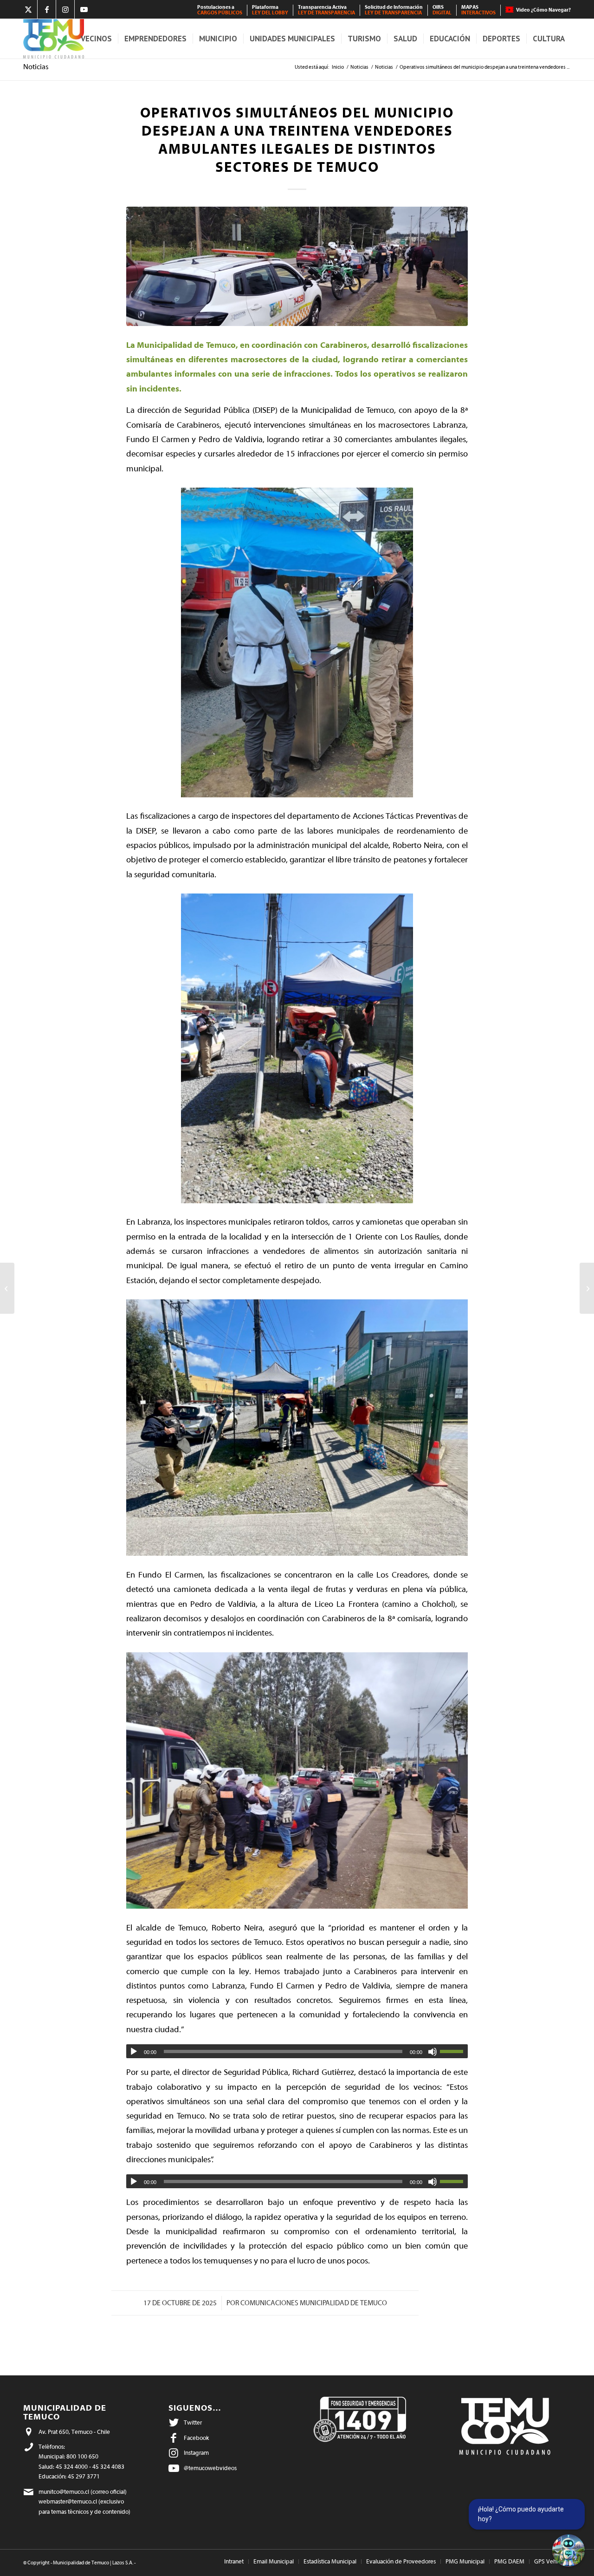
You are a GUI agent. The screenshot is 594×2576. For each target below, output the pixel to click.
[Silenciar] (433, 2052)
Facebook (196, 2438)
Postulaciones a (220, 10)
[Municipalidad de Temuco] (54, 39)
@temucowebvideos (210, 2468)
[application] (297, 2051)
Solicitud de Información (394, 10)
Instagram (196, 2453)
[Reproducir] (134, 2052)
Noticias (36, 67)
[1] (297, 266)
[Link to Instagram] (65, 9)
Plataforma (270, 10)
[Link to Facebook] (47, 9)
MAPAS (478, 10)
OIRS (442, 10)
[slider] (454, 2051)
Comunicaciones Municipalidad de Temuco (314, 2303)
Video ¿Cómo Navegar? (543, 10)
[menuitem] (220, 10)
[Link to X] (28, 9)
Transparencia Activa (326, 10)
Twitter (193, 2423)
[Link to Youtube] (84, 9)
